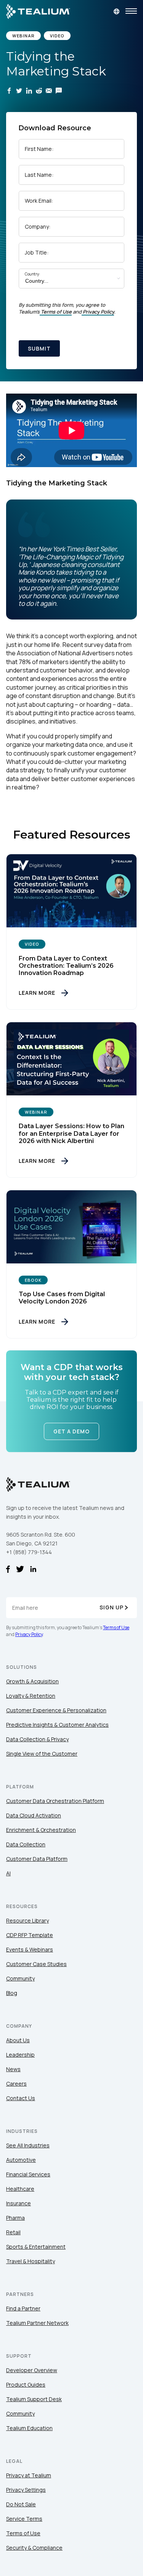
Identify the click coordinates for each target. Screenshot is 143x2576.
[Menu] (131, 11)
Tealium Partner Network (37, 2323)
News (13, 2069)
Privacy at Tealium (29, 2475)
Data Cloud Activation (34, 1815)
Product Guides (26, 2385)
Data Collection (26, 1844)
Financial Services (28, 2174)
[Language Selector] (116, 11)
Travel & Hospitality (31, 2261)
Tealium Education (29, 2428)
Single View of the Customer (42, 1754)
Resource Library (27, 1920)
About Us (18, 2040)
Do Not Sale (21, 2504)
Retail (13, 2232)
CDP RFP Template (30, 1935)
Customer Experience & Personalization (56, 1710)
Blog (12, 1993)
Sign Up (112, 1607)
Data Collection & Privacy (37, 1739)
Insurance (18, 2203)
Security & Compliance (34, 2548)
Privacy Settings (26, 2490)
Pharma (15, 2218)
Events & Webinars (30, 1949)
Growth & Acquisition (32, 1681)
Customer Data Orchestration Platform (55, 1801)
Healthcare (20, 2189)
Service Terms (24, 2519)
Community (20, 1978)
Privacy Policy (98, 312)
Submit (39, 348)
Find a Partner (23, 2308)
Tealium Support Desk (34, 2399)
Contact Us (21, 2098)
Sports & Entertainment (36, 2247)
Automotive (21, 2160)
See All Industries (28, 2145)
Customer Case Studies (36, 1964)
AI (8, 1873)
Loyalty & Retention (31, 1696)
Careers (16, 2084)
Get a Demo (71, 1432)
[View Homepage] (38, 11)
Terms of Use (56, 312)
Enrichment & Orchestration (41, 1830)
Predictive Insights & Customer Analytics (57, 1725)
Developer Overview (32, 2370)
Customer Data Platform (37, 1859)
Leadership (20, 2055)
